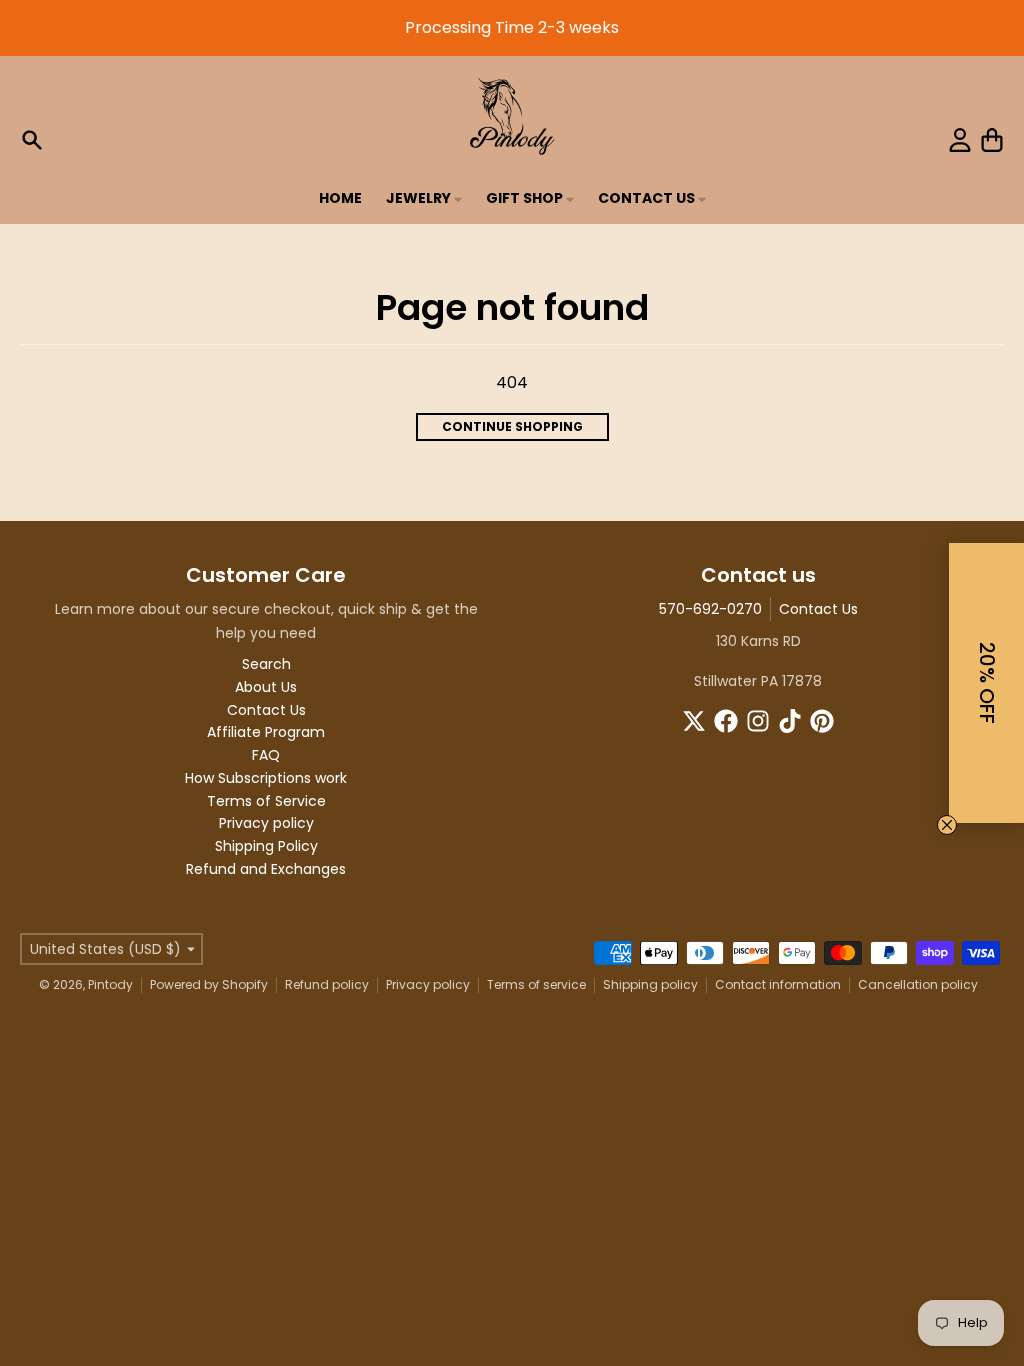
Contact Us (818, 609)
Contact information (778, 984)
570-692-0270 (710, 609)
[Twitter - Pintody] (694, 721)
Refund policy (327, 984)
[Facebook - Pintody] (726, 721)
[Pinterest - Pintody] (822, 721)
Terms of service (536, 984)
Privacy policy (428, 984)
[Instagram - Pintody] (758, 721)
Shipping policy (650, 984)
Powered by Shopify (209, 984)
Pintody (110, 984)
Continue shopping (512, 426)
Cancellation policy (918, 984)
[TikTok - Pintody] (790, 721)
